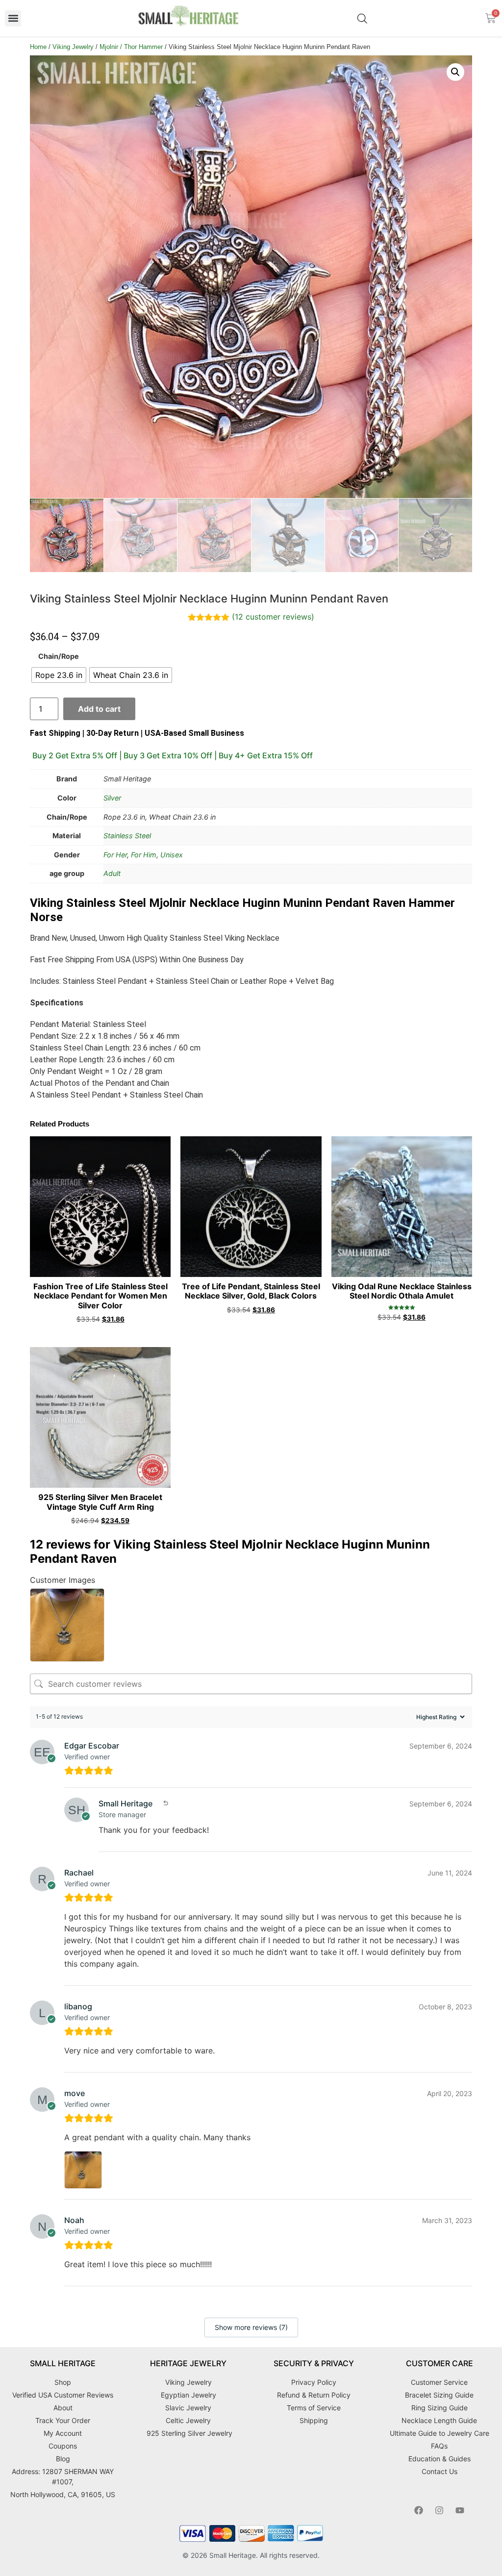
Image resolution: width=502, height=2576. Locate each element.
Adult (112, 873)
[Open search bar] (362, 18)
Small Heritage (233, 2555)
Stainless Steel (127, 836)
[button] (13, 18)
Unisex (172, 855)
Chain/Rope (59, 656)
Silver (112, 798)
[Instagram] (439, 2510)
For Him (144, 855)
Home (38, 47)
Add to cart (99, 709)
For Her (115, 855)
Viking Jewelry (73, 47)
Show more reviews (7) (251, 2327)
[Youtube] (460, 2510)
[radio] (59, 675)
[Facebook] (419, 2510)
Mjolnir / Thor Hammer (131, 47)
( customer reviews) (273, 617)
